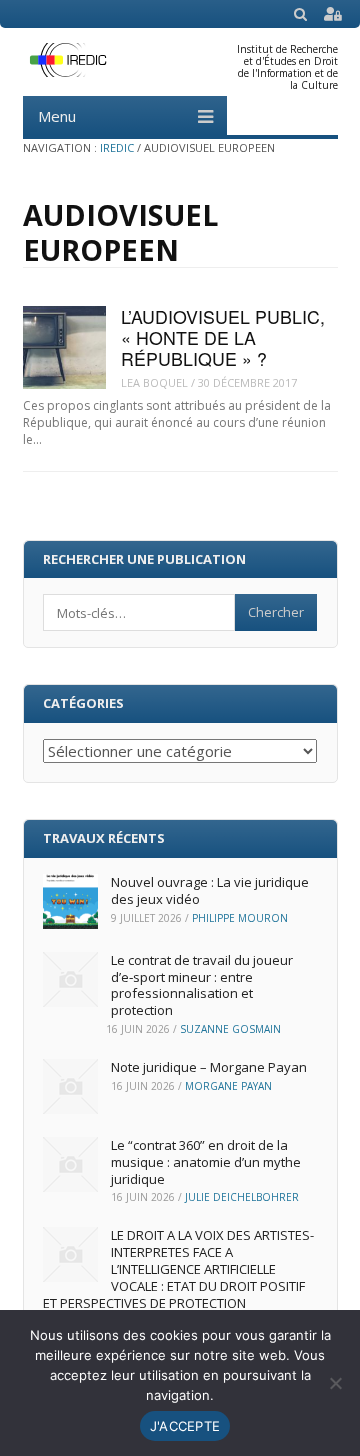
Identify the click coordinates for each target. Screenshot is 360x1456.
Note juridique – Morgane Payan (209, 1067)
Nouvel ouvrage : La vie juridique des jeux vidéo (210, 890)
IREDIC (117, 147)
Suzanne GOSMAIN (230, 1029)
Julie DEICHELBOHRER (242, 1197)
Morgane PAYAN (228, 1086)
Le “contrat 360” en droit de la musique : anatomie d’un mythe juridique (206, 1162)
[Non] (335, 1383)
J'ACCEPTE (185, 1426)
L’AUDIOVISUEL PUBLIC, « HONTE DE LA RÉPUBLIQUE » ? (223, 338)
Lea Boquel (154, 382)
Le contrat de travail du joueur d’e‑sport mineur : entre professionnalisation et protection (202, 985)
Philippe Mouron (240, 918)
